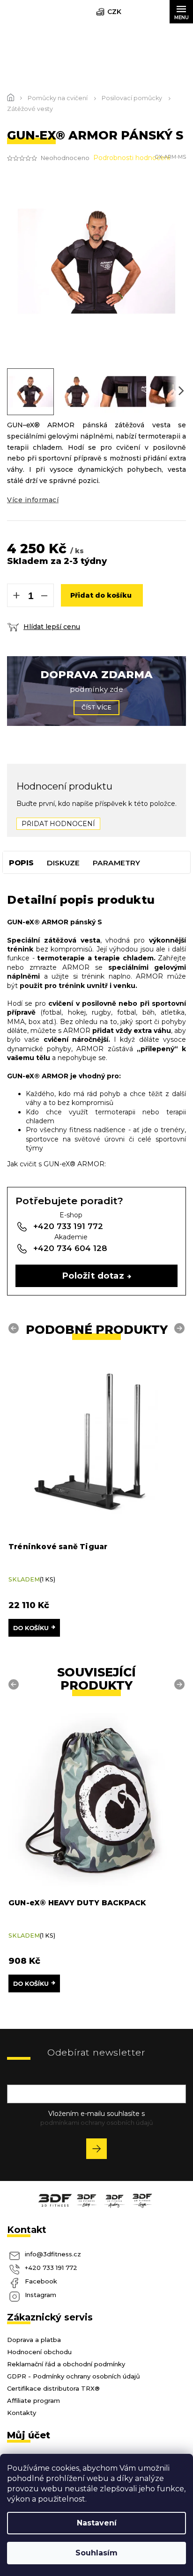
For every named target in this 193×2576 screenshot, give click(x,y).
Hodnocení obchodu (39, 2352)
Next (181, 1328)
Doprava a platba (34, 2340)
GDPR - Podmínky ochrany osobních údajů (74, 2376)
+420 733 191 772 (51, 2268)
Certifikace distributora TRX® (53, 2388)
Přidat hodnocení (58, 824)
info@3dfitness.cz (53, 2254)
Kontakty (22, 2413)
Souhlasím (96, 2553)
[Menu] (181, 12)
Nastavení (97, 2523)
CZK (114, 12)
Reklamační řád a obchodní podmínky (66, 2364)
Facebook (41, 2281)
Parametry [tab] (116, 863)
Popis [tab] (21, 863)
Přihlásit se (100, 2150)
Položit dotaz (93, 1276)
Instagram (41, 2295)
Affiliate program (33, 2400)
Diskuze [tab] (63, 863)
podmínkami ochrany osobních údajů (97, 2122)
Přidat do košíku (101, 595)
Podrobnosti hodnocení (132, 158)
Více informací (33, 500)
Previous (15, 1328)
